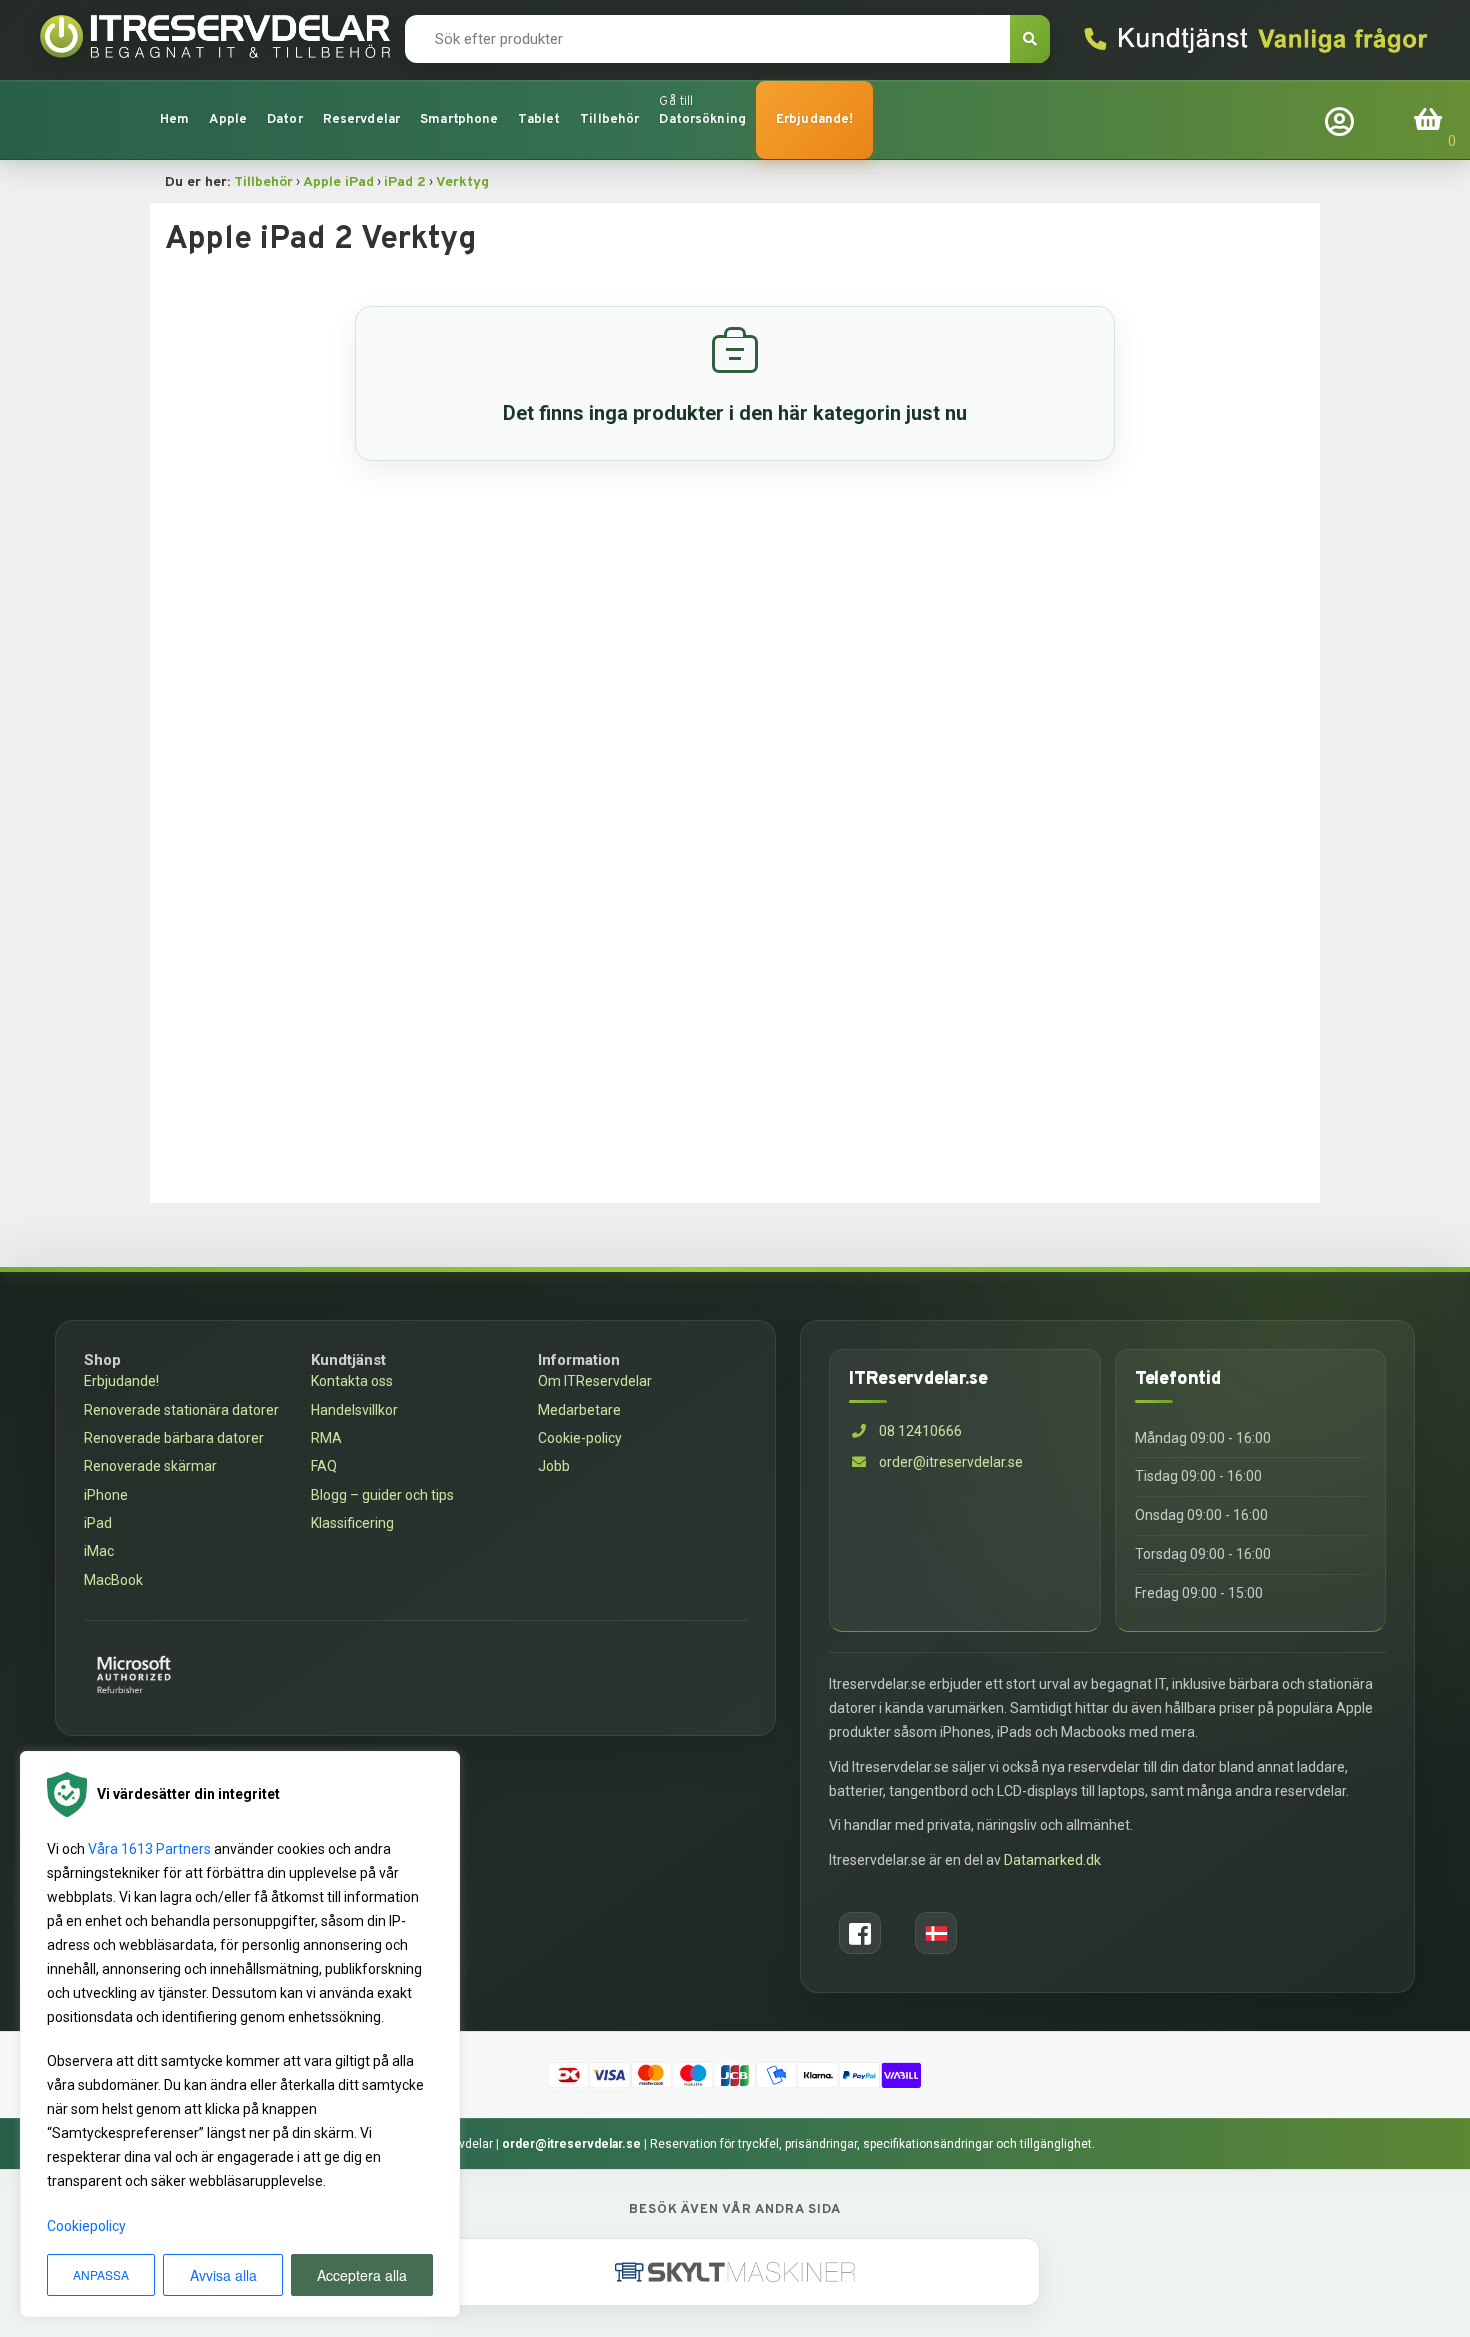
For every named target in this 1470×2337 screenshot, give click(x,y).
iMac (99, 1551)
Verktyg (462, 182)
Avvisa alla (223, 2275)
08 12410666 (919, 1431)
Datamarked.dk (1052, 1860)
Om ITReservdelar (595, 1381)
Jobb (554, 1466)
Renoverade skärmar (150, 1466)
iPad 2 (405, 182)
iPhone (106, 1495)
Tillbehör (263, 182)
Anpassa (101, 2274)
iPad (98, 1523)
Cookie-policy (580, 1438)
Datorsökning (702, 120)
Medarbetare (579, 1410)
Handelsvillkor (354, 1410)
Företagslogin (1344, 119)
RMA (326, 1438)
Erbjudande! (814, 120)
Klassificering (352, 1523)
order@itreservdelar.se (951, 1462)
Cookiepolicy (86, 2226)
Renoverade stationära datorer (181, 1410)
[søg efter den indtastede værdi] (1030, 39)
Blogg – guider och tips (382, 1495)
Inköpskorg (1430, 119)
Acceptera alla (362, 2275)
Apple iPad (338, 182)
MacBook (113, 1580)
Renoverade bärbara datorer (174, 1438)
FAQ (324, 1466)
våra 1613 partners (149, 1849)
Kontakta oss (352, 1381)
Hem (174, 120)
